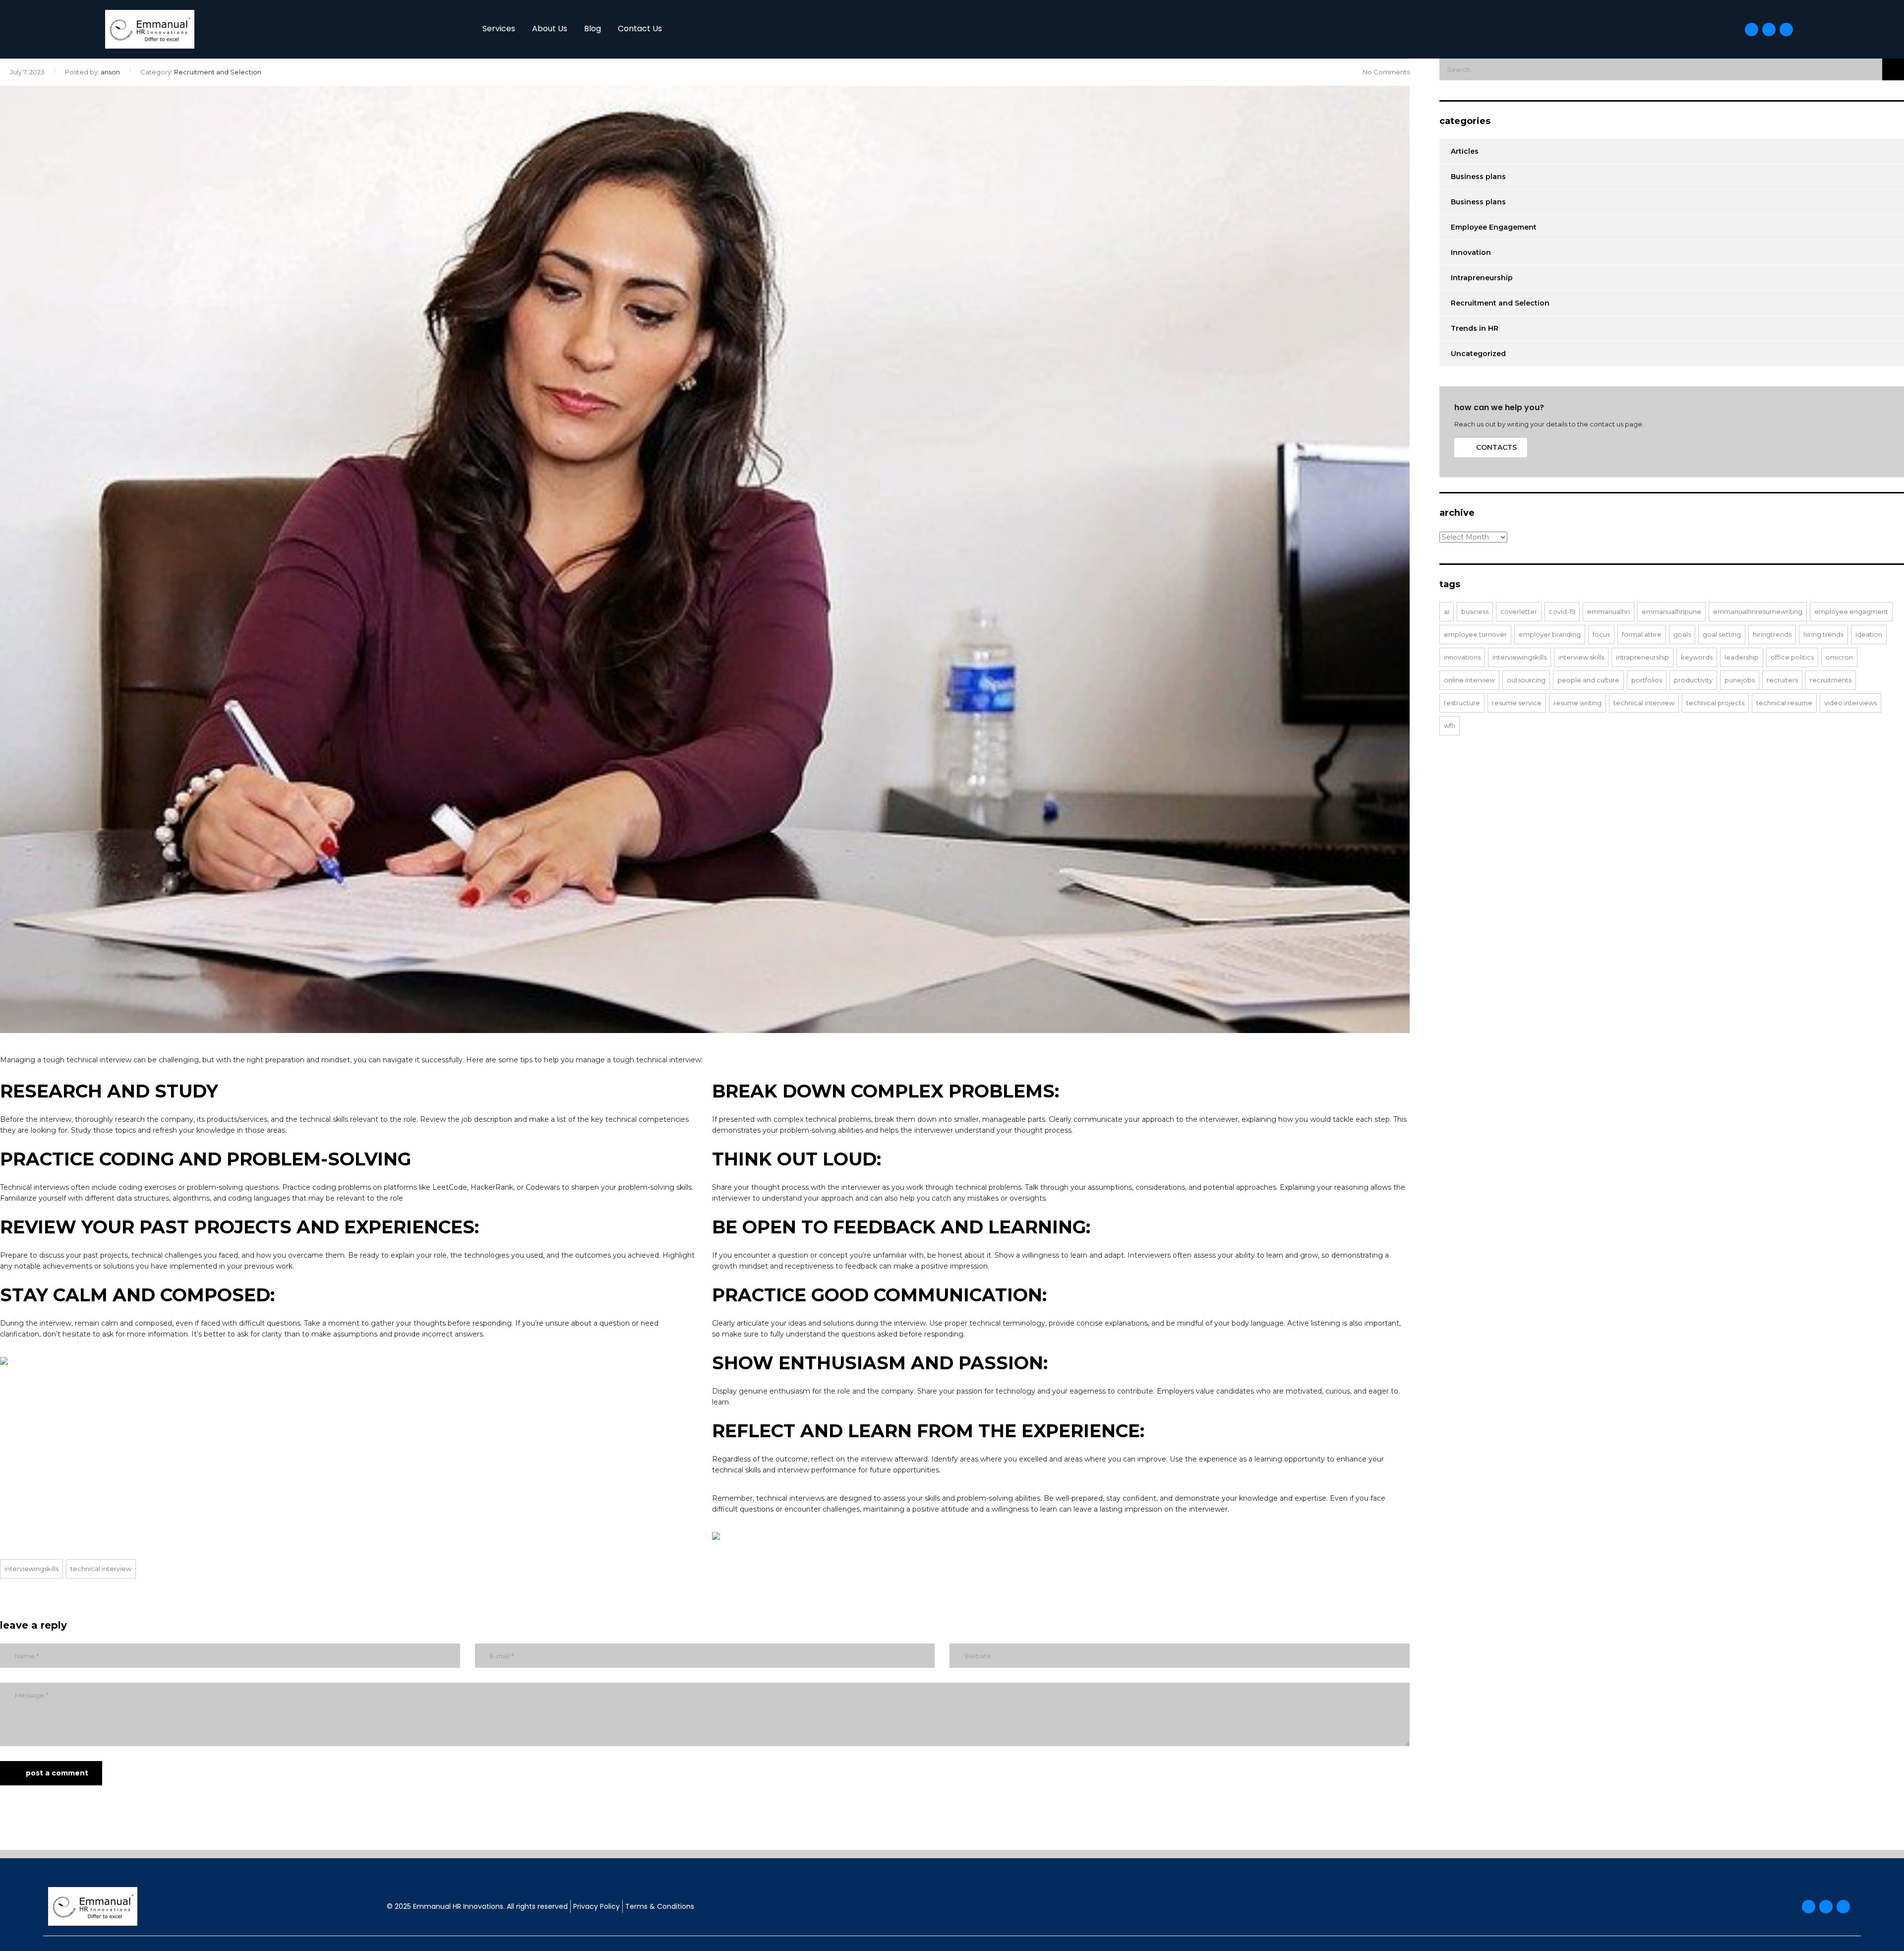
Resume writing (1577, 703)
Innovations (1462, 657)
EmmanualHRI (1608, 611)
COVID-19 (1562, 611)
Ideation (1869, 634)
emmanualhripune (1671, 611)
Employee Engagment (1851, 611)
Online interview (1469, 680)
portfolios (1647, 680)
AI (1447, 611)
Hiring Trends (1823, 634)
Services (499, 29)
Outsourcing (1526, 680)
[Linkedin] (1786, 30)
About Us (550, 29)
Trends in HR (1475, 328)
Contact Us (640, 29)
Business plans (1478, 177)
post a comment (57, 1773)
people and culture (1588, 680)
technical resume (1784, 703)
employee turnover (1475, 634)
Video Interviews (1850, 703)
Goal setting (1722, 634)
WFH (1450, 726)
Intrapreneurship (1482, 278)
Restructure (1462, 703)
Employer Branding (1550, 634)
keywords (1697, 657)
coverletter (1519, 611)
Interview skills (1581, 657)
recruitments (1831, 680)
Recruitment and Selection (1500, 303)
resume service (1517, 703)
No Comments (1386, 72)
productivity (1693, 680)
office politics (1792, 657)
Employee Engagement (1494, 227)
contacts (1496, 447)
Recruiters (1782, 680)
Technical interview (101, 1569)
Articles (1465, 151)
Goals (1682, 634)
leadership (1742, 657)
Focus (1601, 634)
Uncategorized (1478, 354)
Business (1475, 611)
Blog (593, 29)
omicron (1839, 657)
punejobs (1740, 680)
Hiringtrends (1772, 634)
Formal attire (1642, 634)
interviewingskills (31, 1569)
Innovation (1471, 252)
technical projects (1715, 703)
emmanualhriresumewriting (1758, 611)
